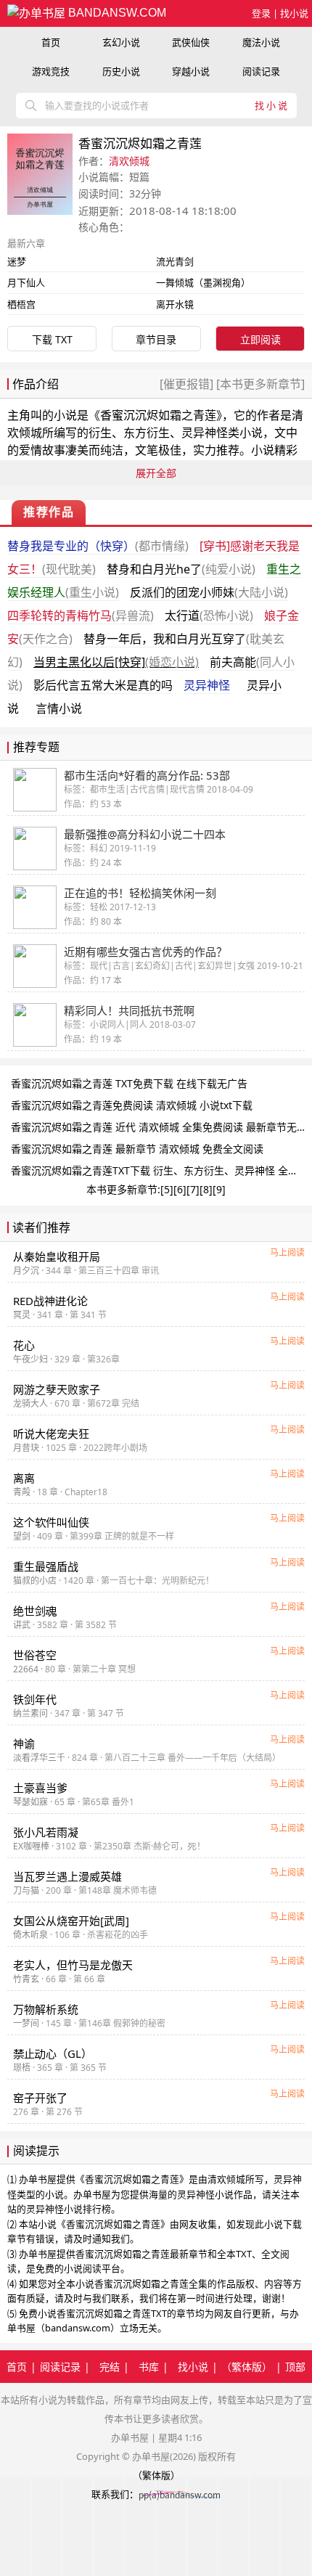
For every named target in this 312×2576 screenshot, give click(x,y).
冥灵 (22, 1315)
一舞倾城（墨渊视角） (203, 282)
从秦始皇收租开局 (57, 1256)
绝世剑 (35, 1611)
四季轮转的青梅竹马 (81, 616)
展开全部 (156, 473)
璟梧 (22, 2068)
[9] (219, 1189)
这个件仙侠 (51, 1522)
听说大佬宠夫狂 (51, 1434)
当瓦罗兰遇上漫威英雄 (67, 1876)
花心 (24, 1345)
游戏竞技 (51, 71)
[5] (167, 1189)
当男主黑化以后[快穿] (116, 662)
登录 (261, 13)
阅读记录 (261, 71)
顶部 (295, 2367)
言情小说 (59, 708)
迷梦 (17, 261)
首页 (51, 42)
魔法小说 (261, 42)
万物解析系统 (46, 2009)
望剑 (22, 1536)
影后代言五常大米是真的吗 (103, 685)
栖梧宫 (21, 304)
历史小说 (121, 71)
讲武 (22, 1625)
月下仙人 (26, 282)
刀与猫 (26, 1890)
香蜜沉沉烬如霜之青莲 (158, 415)
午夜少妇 (30, 1359)
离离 (24, 1478)
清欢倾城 (129, 161)
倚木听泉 (30, 1935)
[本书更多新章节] (259, 384)
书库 (149, 2367)
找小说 (294, 13)
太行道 (209, 616)
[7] (193, 1189)
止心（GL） (53, 2053)
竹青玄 (26, 1979)
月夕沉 (26, 1271)
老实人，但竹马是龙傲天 (73, 1965)
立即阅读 (260, 339)
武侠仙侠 (191, 42)
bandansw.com (116, 13)
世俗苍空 (35, 1655)
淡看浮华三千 (39, 1758)
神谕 (24, 1743)
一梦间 (26, 2023)
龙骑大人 (30, 1403)
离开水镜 (175, 304)
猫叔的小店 (35, 1581)
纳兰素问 (30, 1713)
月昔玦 (26, 1448)
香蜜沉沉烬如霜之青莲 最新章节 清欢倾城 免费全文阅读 (137, 1149)
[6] (180, 1189)
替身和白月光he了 (181, 569)
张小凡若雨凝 (46, 1832)
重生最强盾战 (46, 1566)
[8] (206, 1189)
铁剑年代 (35, 1699)
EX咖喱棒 (31, 1846)
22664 (26, 1669)
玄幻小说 (121, 42)
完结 (110, 2367)
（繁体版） (247, 2367)
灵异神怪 (207, 685)
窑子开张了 (40, 2098)
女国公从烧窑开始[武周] (71, 1921)
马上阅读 (287, 1252)
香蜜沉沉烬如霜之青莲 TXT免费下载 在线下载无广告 (129, 1083)
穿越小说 (191, 71)
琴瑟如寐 (30, 1802)
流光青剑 (175, 261)
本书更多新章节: (123, 1189)
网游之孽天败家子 (57, 1389)
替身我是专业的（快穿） (98, 546)
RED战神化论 (50, 1301)
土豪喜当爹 (40, 1788)
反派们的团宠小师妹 (209, 592)
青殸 (22, 1492)
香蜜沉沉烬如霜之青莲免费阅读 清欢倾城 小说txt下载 (132, 1105)
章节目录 (156, 339)
